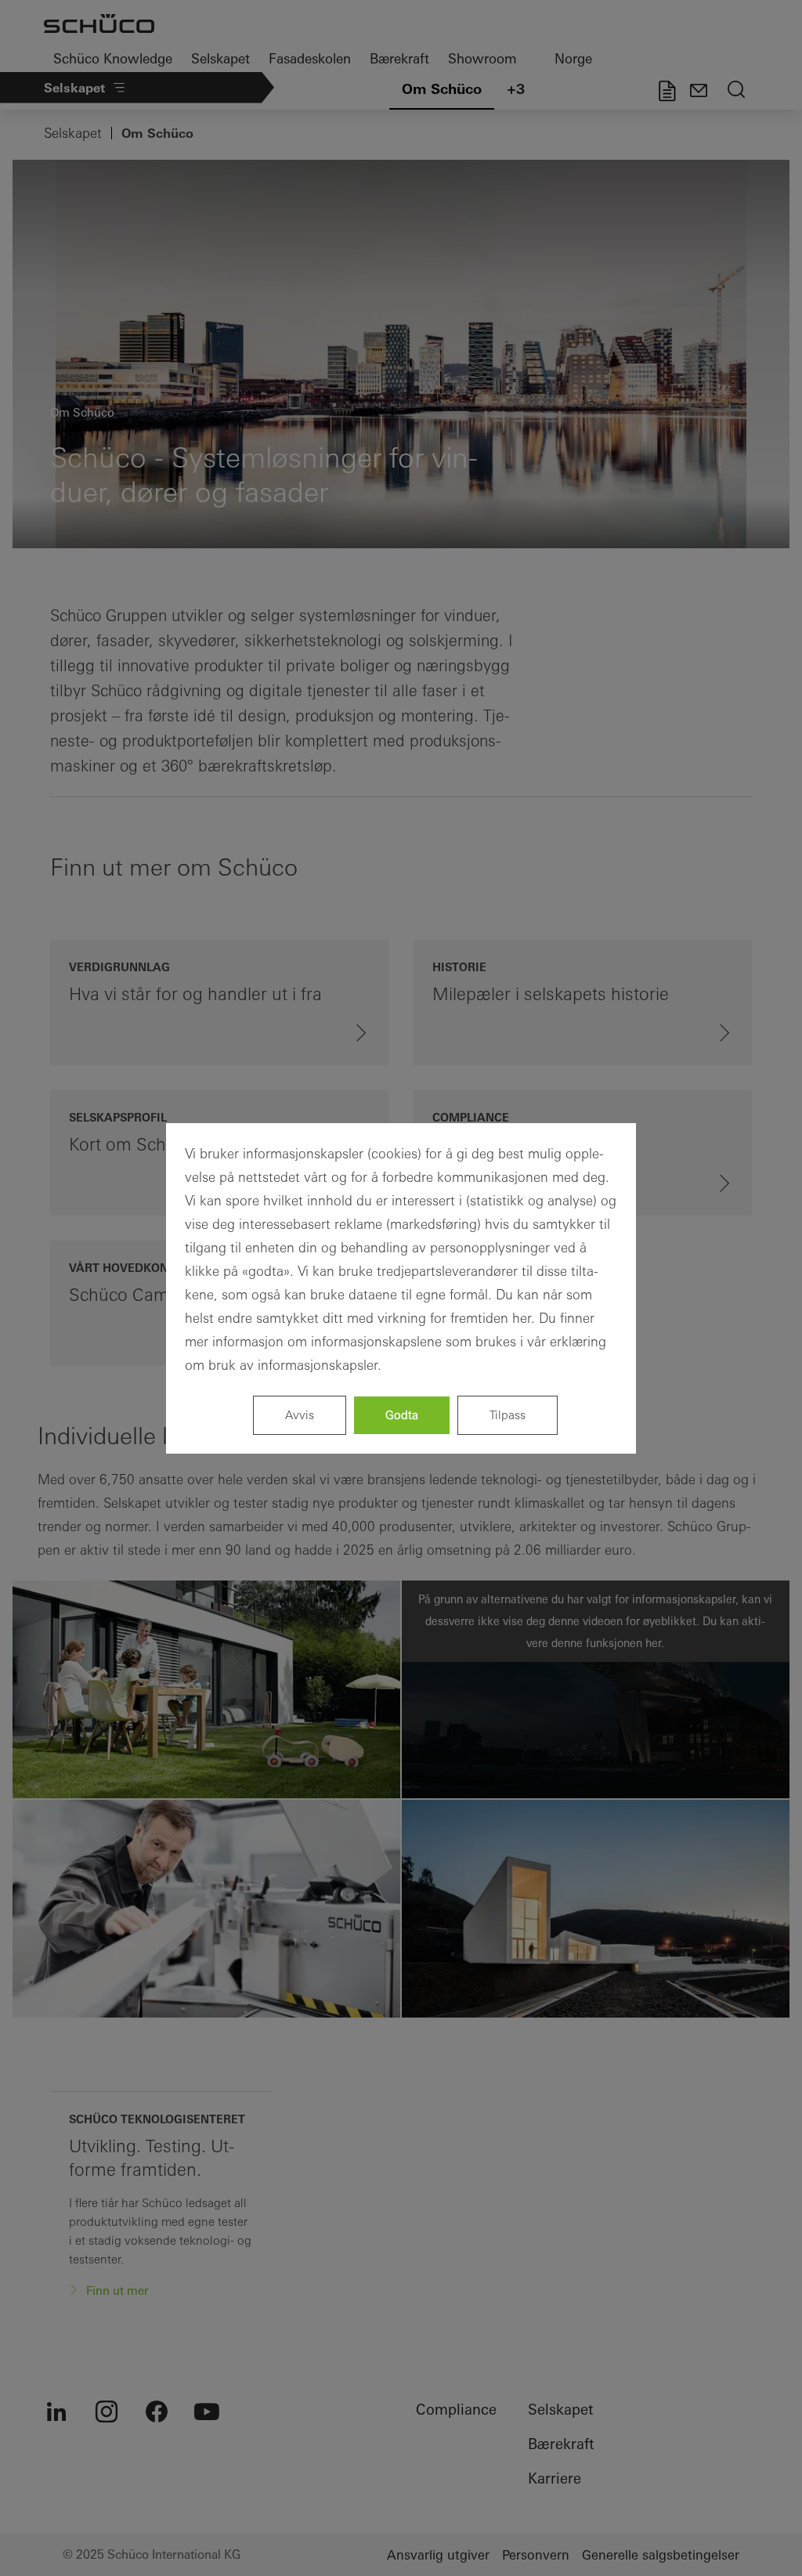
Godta (402, 1415)
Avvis (300, 1415)
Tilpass (508, 1415)
